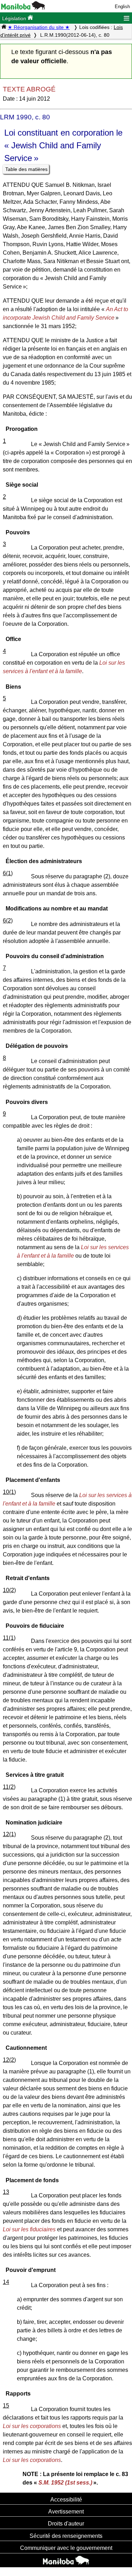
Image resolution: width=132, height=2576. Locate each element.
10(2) (9, 1590)
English (122, 7)
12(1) (9, 1834)
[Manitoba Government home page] (66, 2561)
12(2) (9, 2060)
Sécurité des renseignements (66, 2536)
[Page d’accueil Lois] (4, 27)
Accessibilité (66, 2499)
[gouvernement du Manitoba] (23, 8)
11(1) (9, 1638)
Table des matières (26, 169)
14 (6, 2282)
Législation (15, 18)
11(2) (9, 1787)
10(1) (9, 1492)
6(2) (8, 921)
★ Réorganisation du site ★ (39, 27)
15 (6, 2406)
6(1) (8, 873)
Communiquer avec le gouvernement (66, 2548)
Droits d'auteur (66, 2523)
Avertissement (66, 2511)
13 (6, 2192)
